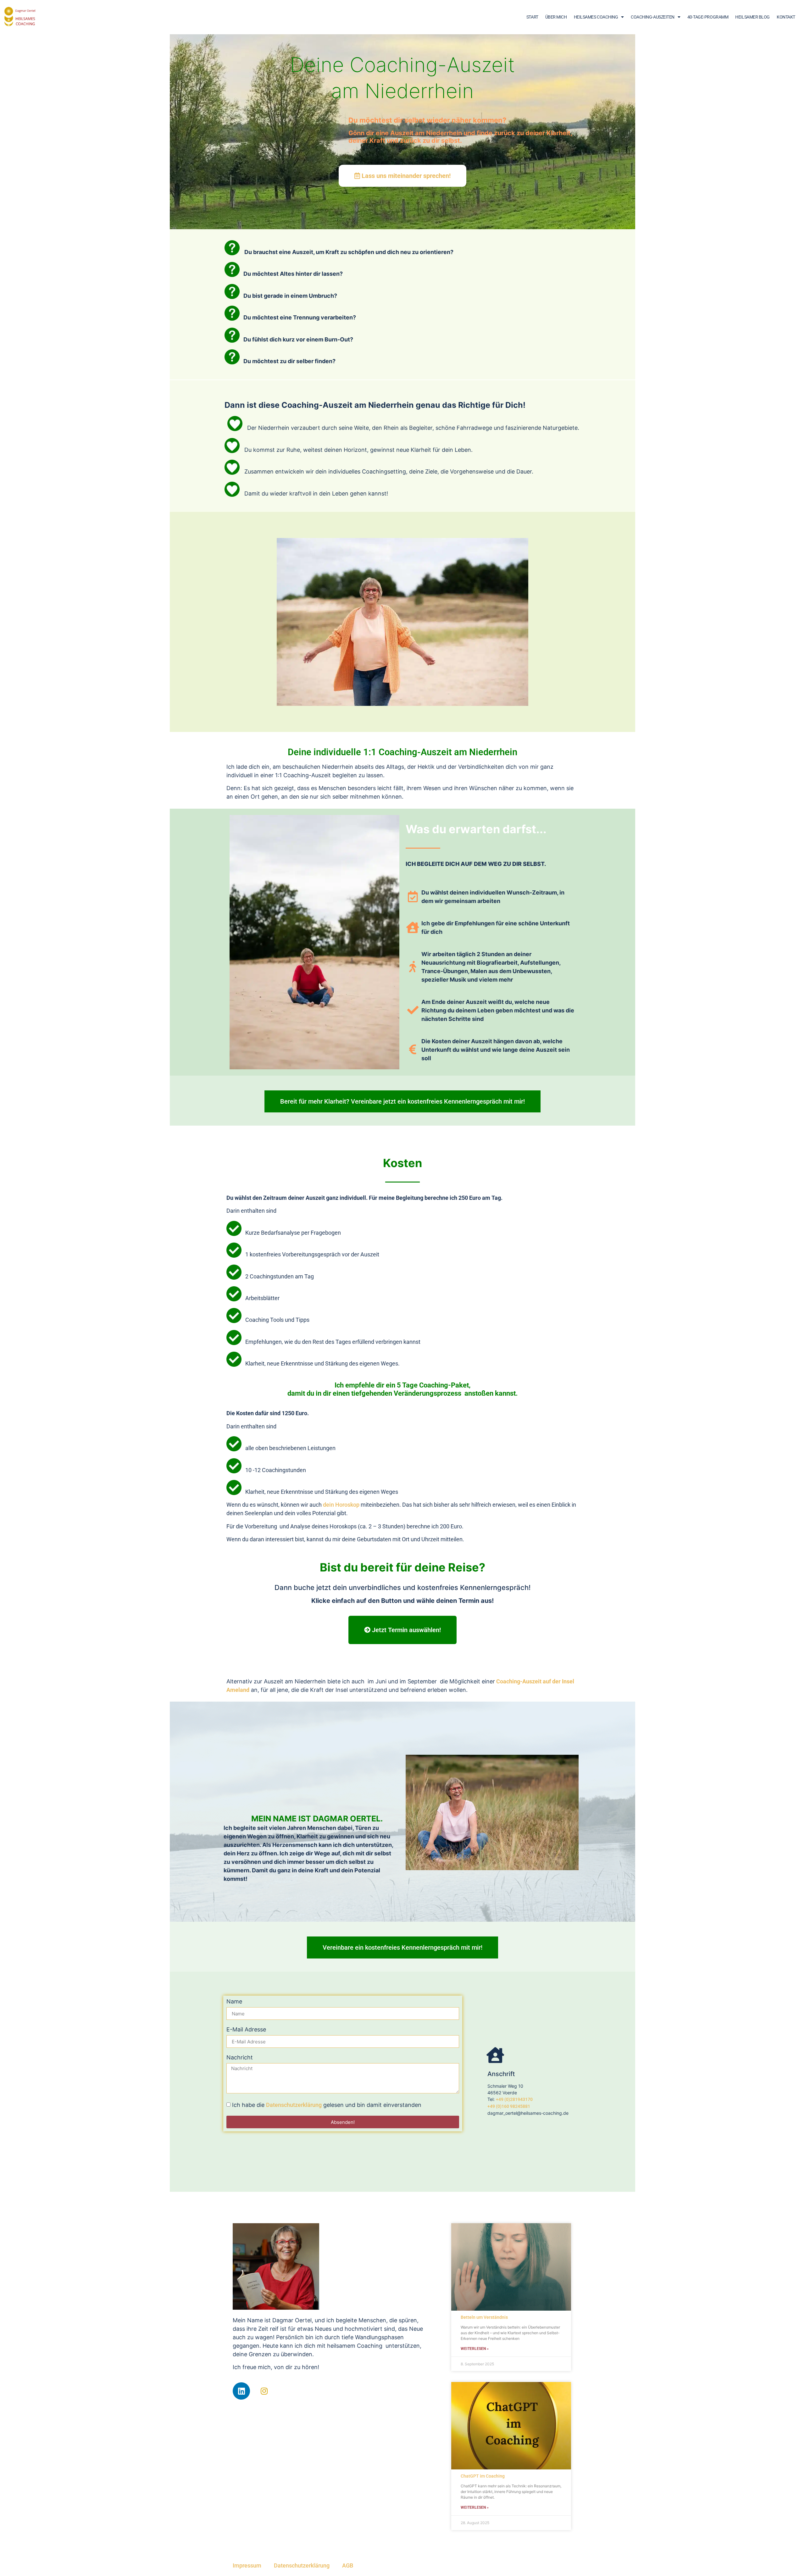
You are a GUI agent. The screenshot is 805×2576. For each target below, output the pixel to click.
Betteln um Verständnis (484, 2317)
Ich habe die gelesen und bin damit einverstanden (327, 2105)
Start (532, 17)
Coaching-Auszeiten (653, 17)
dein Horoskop (341, 1505)
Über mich (556, 17)
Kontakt (786, 17)
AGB (348, 2565)
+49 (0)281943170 (514, 2099)
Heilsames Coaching (596, 17)
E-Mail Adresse (246, 2030)
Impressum (247, 2565)
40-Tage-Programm (708, 17)
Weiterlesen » (475, 2349)
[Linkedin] (241, 2391)
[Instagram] (264, 2391)
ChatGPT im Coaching (483, 2476)
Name (234, 2002)
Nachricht (240, 2058)
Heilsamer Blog (752, 17)
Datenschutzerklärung (294, 2105)
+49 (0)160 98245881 (509, 2106)
